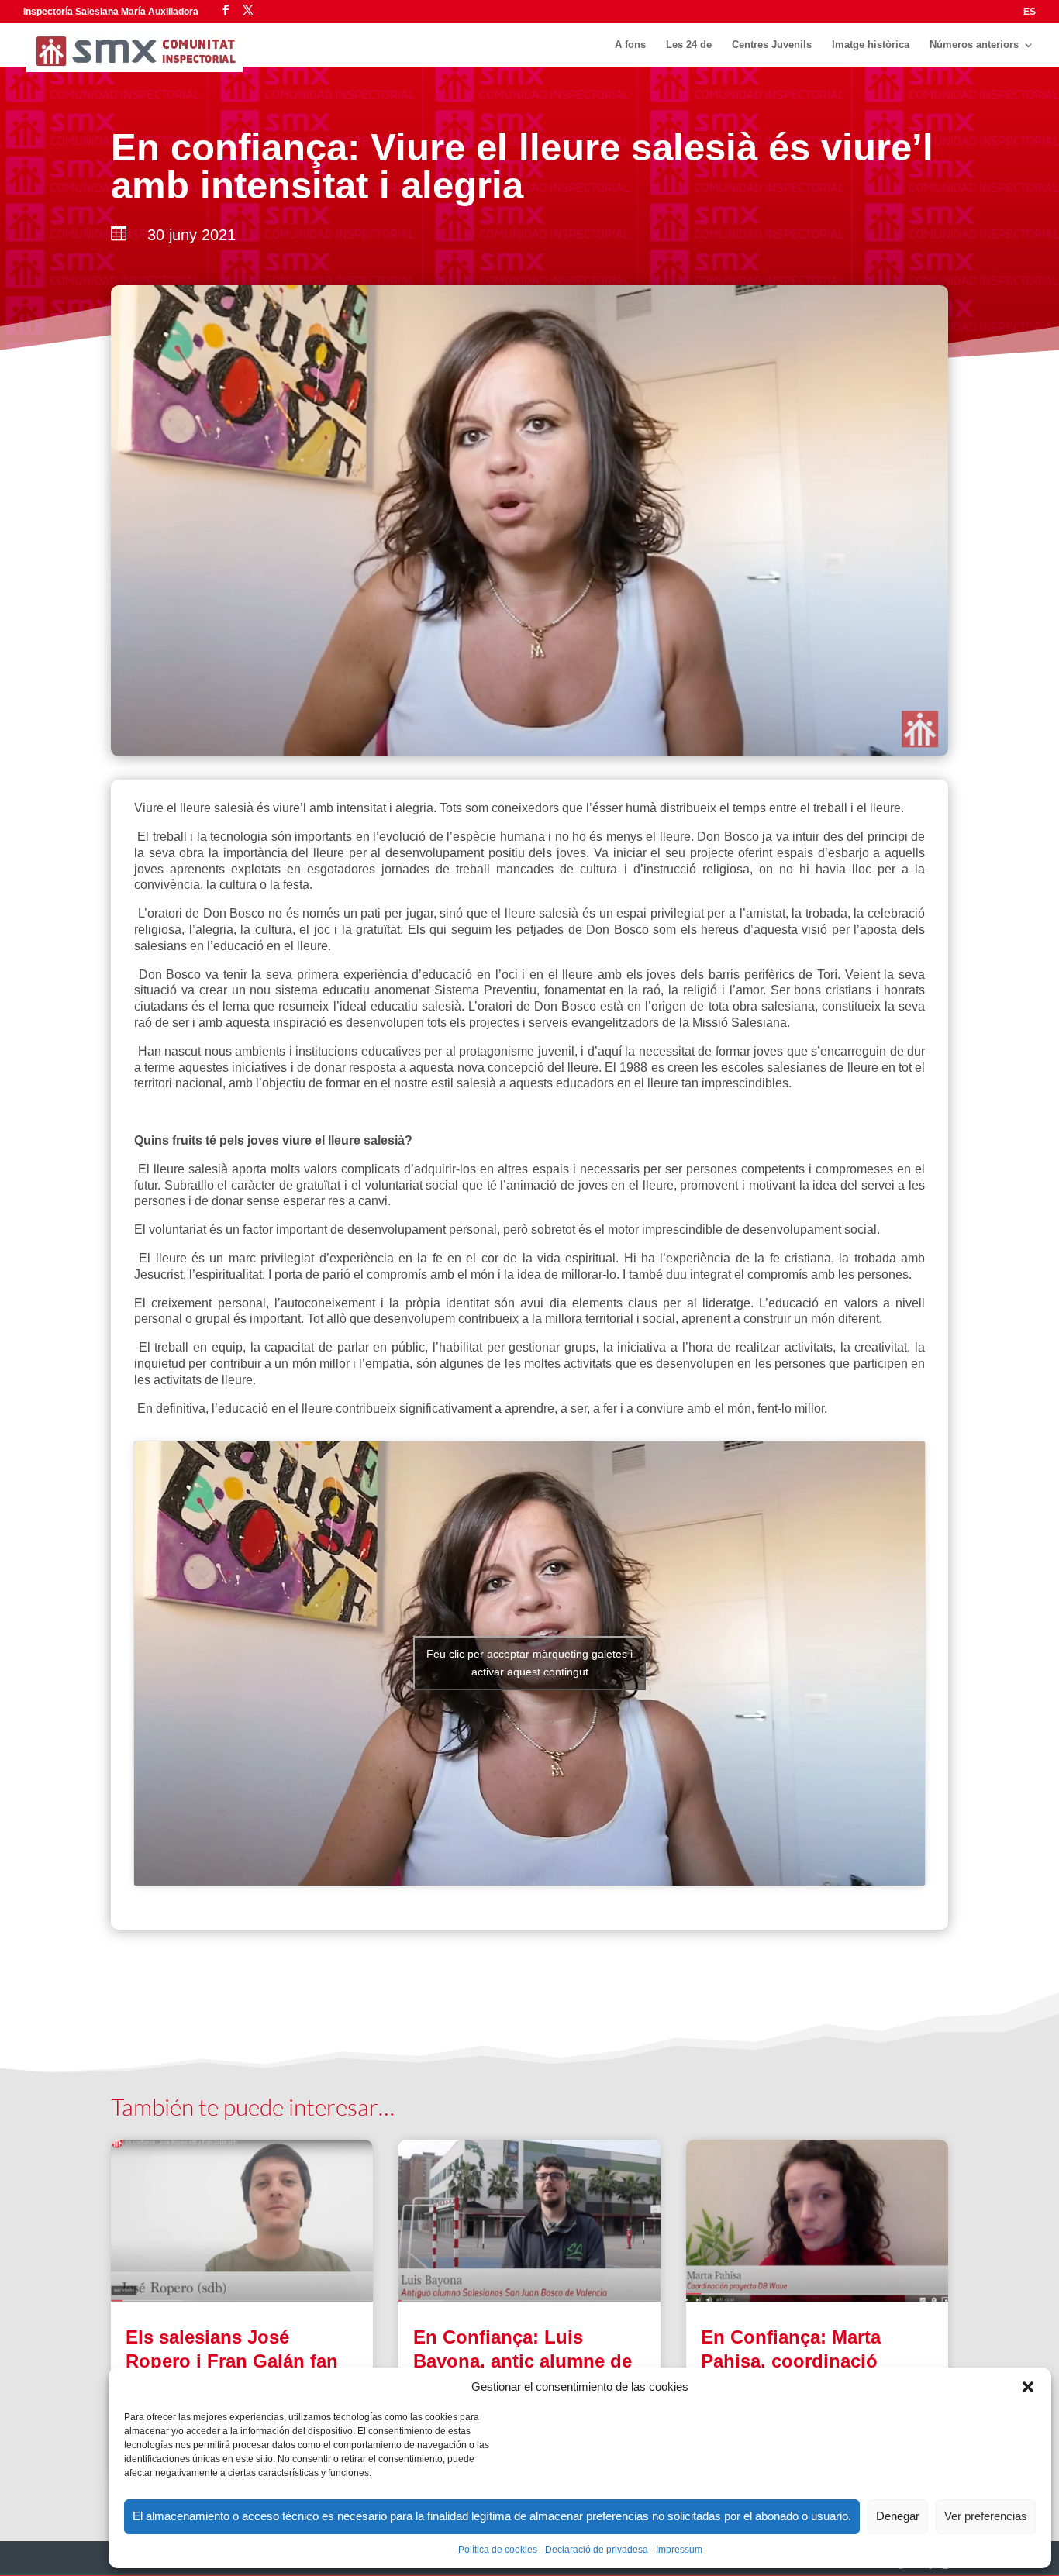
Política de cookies (498, 2550)
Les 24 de (689, 45)
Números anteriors (974, 45)
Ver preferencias (986, 2516)
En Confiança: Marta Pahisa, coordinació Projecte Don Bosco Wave (816, 2361)
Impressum (679, 2550)
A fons (630, 45)
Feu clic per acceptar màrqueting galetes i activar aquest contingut (529, 1663)
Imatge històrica (871, 45)
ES (1030, 12)
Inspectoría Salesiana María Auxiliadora (111, 12)
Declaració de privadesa (597, 2550)
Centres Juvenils (772, 45)
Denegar (898, 2516)
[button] (1028, 2387)
